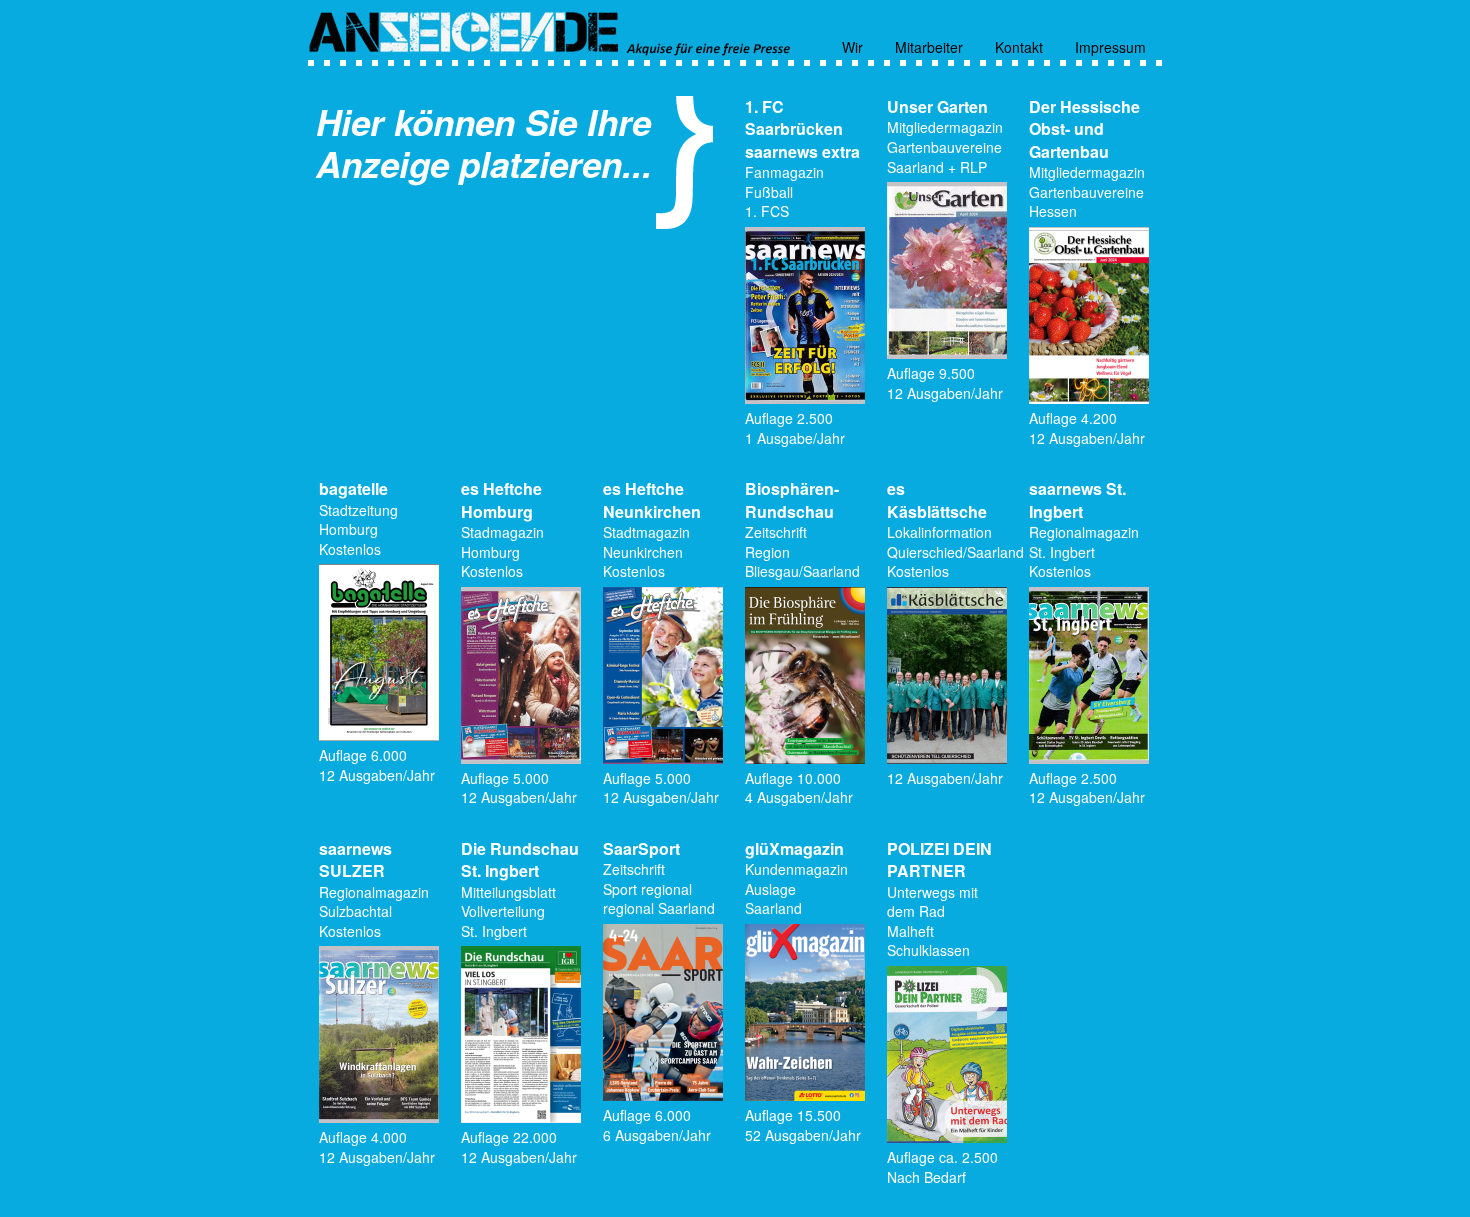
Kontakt (1019, 45)
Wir (852, 45)
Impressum (1110, 45)
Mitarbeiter (929, 45)
